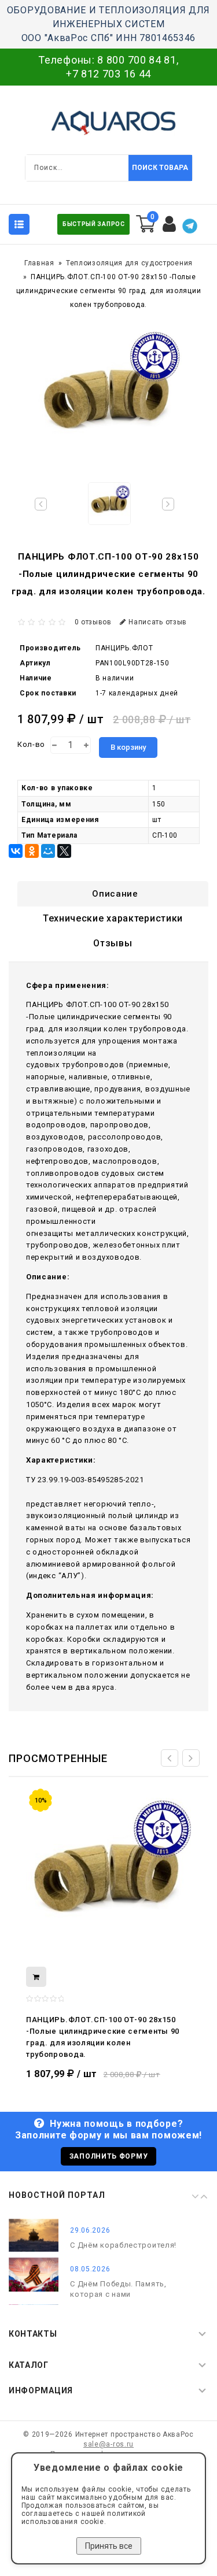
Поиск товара (160, 168)
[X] (64, 851)
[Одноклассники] (32, 851)
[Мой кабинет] (170, 224)
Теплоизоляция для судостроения (129, 263)
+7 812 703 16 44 (108, 74)
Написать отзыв (158, 622)
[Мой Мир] (48, 851)
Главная (39, 263)
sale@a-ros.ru (108, 2444)
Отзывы (113, 943)
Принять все (109, 2546)
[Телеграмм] (190, 226)
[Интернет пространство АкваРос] (109, 123)
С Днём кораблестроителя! (123, 2245)
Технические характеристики (113, 918)
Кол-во (31, 744)
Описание (115, 894)
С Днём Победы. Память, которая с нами (118, 2289)
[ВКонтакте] (16, 851)
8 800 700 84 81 (137, 60)
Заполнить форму (109, 2156)
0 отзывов (93, 622)
